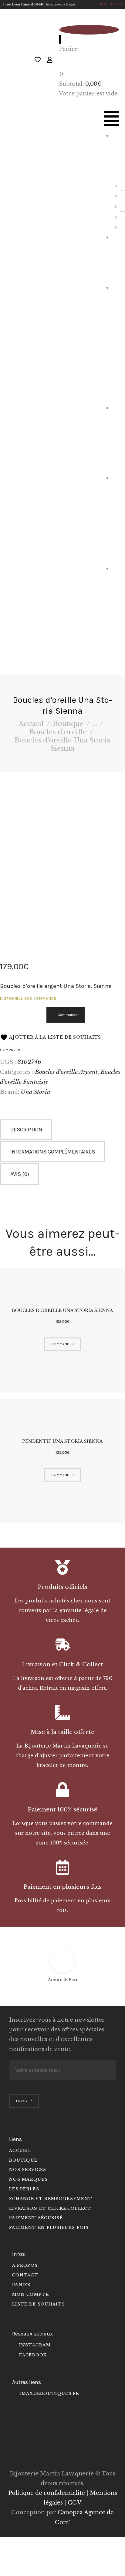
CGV (74, 2503)
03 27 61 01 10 (110, 4)
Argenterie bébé (116, 518)
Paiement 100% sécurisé (62, 1809)
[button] (111, 120)
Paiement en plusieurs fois (62, 1887)
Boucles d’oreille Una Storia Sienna (62, 1310)
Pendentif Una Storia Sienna (62, 1441)
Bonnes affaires (116, 613)
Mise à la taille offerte (62, 1732)
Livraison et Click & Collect (62, 1664)
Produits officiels (62, 1587)
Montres (117, 257)
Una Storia (35, 1092)
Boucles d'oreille (58, 732)
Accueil (31, 724)
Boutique (68, 724)
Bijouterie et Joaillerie (116, 342)
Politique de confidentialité (47, 2493)
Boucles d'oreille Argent (66, 1072)
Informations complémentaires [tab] (53, 1152)
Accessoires (116, 438)
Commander (68, 1015)
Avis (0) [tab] (20, 1174)
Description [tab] (26, 1130)
